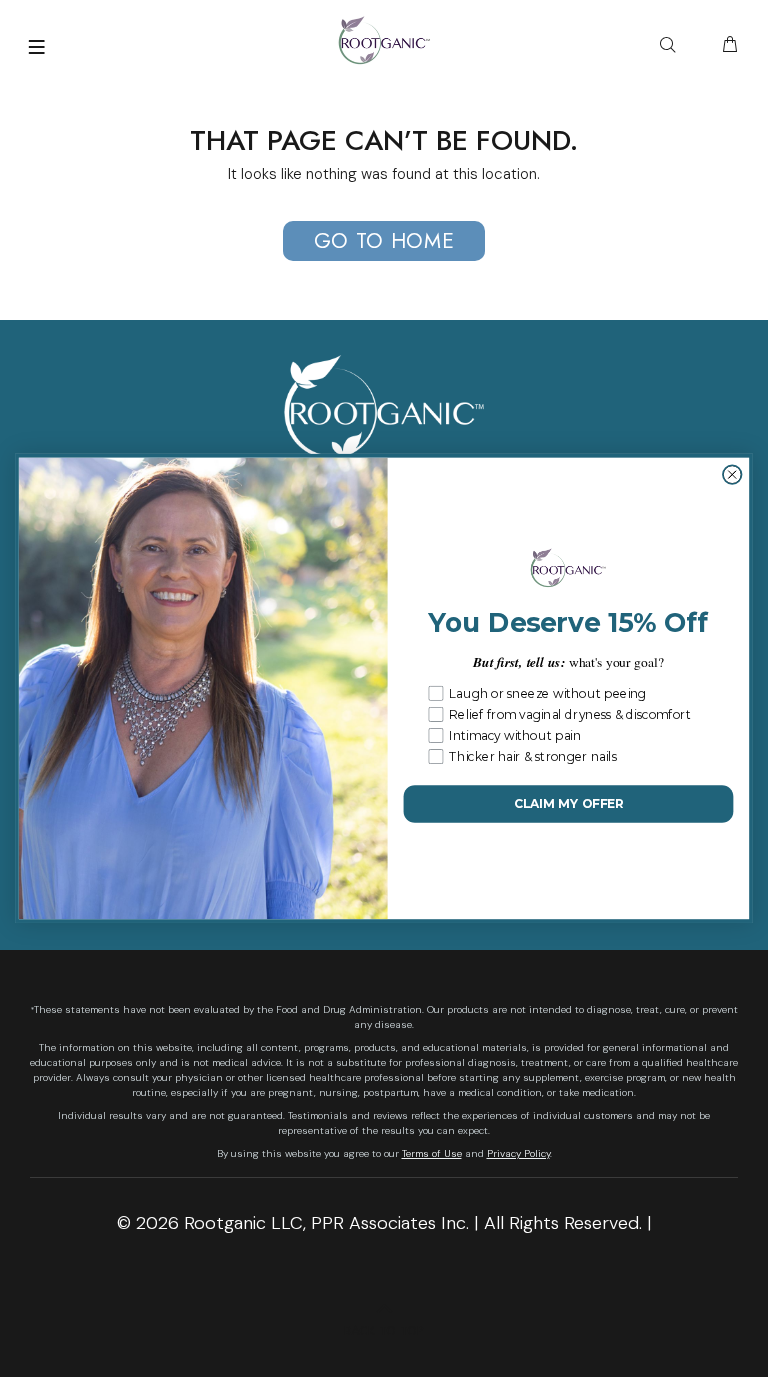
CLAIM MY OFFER (568, 804)
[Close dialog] (732, 474)
